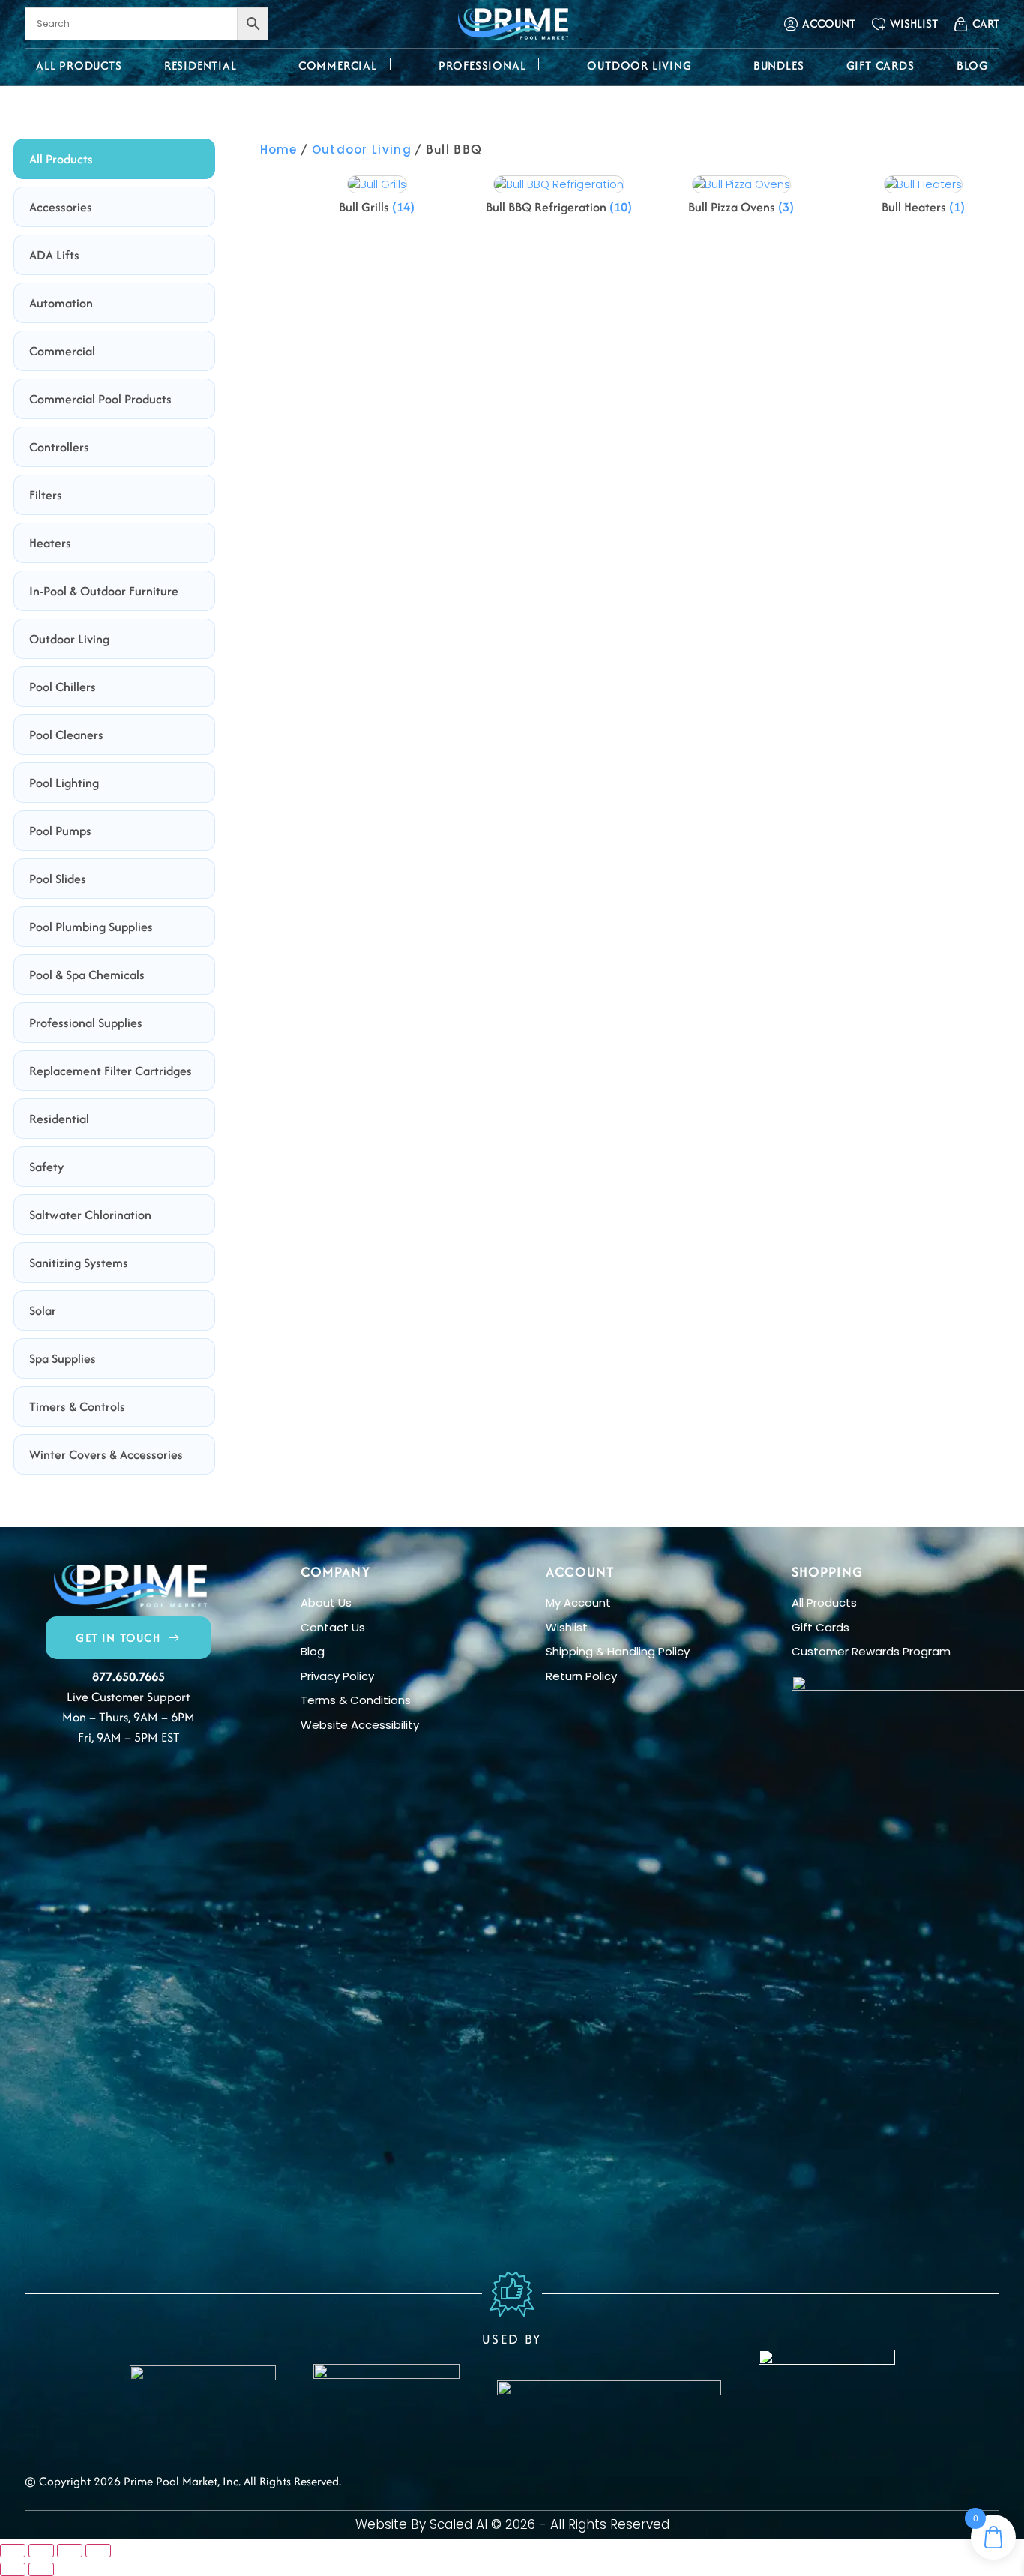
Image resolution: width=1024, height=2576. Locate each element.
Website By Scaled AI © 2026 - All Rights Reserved (512, 2524)
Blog (972, 66)
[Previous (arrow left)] (13, 2569)
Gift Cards (880, 66)
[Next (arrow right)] (41, 2569)
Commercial (338, 66)
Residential (201, 66)
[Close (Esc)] (98, 2551)
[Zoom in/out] (13, 2551)
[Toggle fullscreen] (41, 2551)
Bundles (779, 66)
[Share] (70, 2551)
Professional (482, 66)
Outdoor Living (639, 66)
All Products (79, 66)
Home (279, 150)
